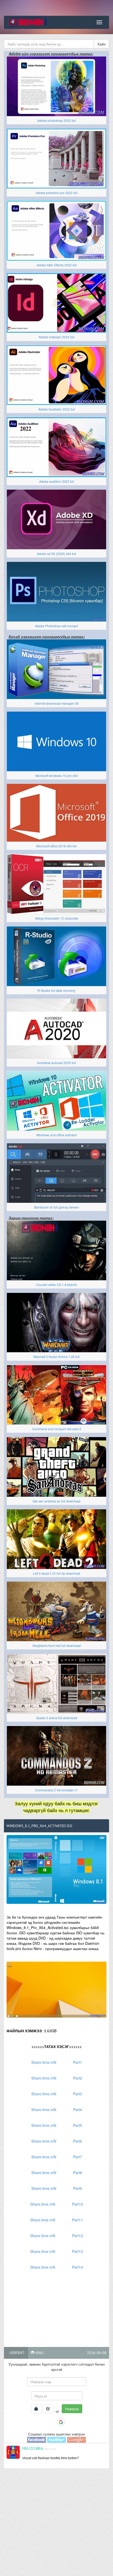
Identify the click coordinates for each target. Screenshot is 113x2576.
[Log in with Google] (61, 2422)
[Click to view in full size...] (56, 1869)
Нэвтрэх (72, 2409)
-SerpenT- (17, 2353)
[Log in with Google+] (76, 2439)
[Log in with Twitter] (56, 2439)
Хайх (101, 44)
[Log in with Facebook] (52, 2422)
